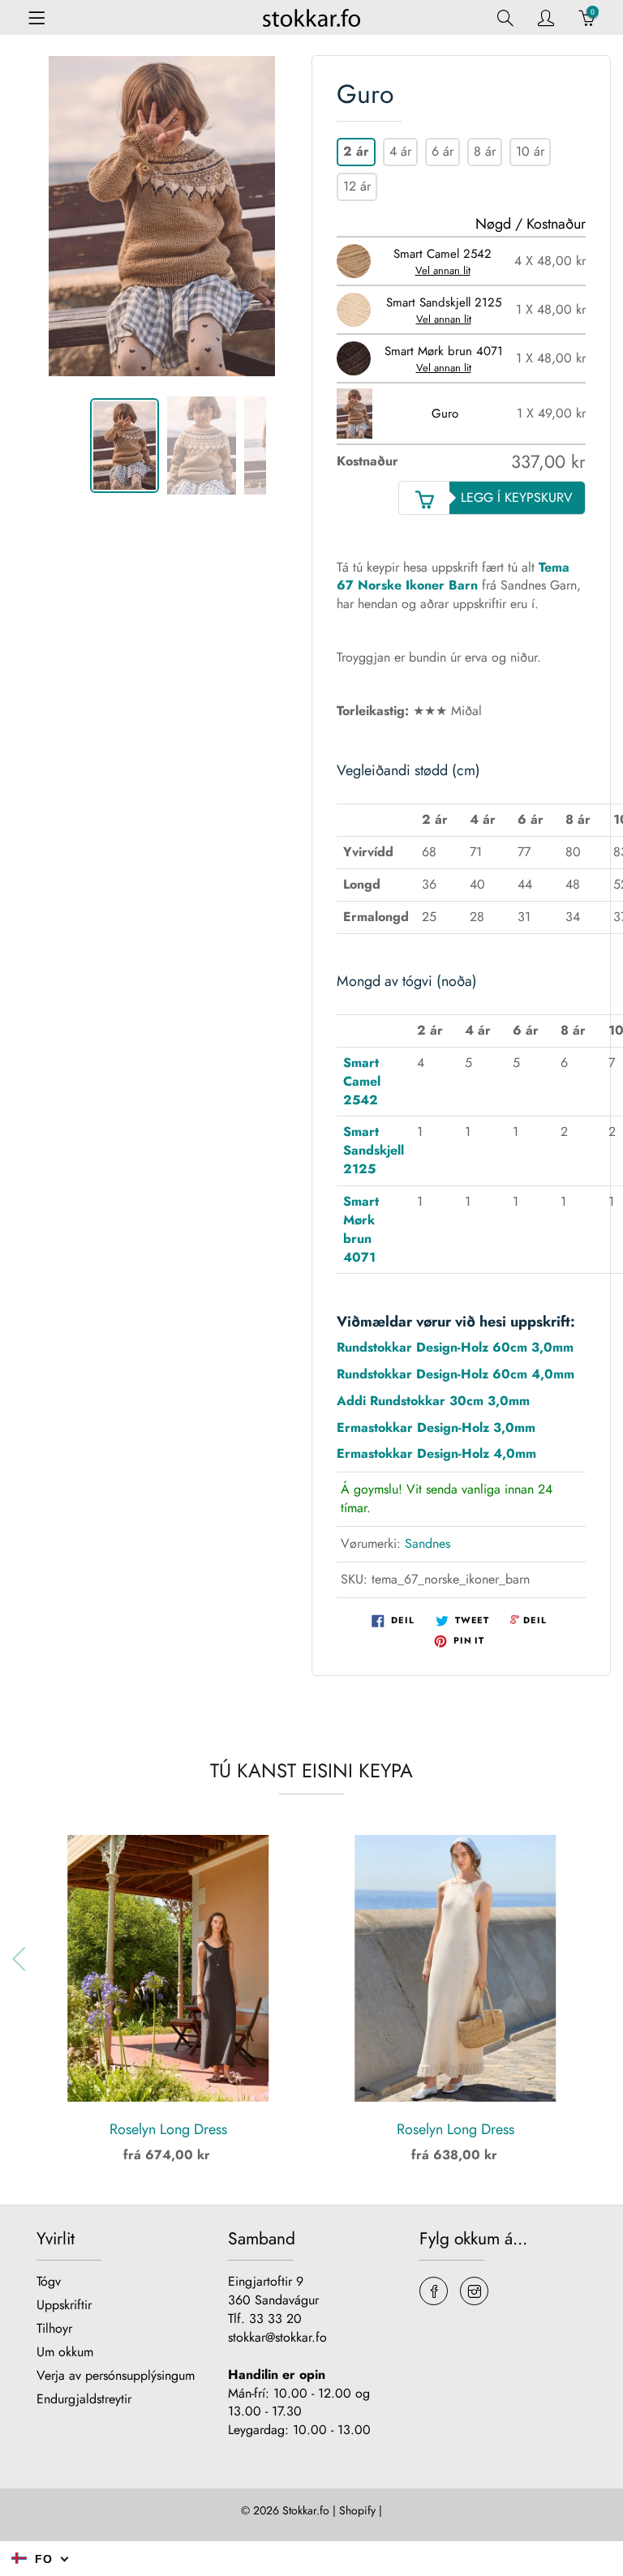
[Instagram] (474, 2291)
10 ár (530, 151)
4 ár (400, 151)
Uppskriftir (64, 2305)
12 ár (357, 186)
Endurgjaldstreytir (84, 2399)
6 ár (443, 151)
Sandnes (428, 1543)
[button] (600, 1959)
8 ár (485, 151)
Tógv (49, 2281)
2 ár (356, 151)
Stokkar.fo (306, 2510)
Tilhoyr (54, 2328)
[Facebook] (434, 2291)
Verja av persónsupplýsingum (116, 2375)
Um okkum (65, 2352)
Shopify (357, 2510)
